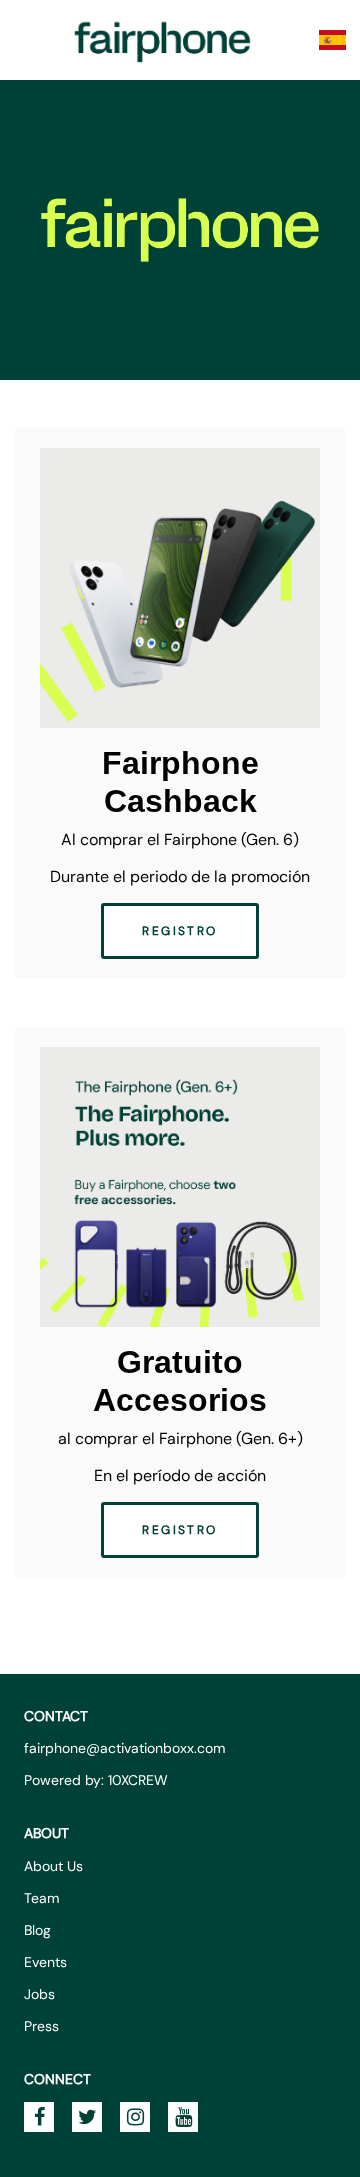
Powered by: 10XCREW (96, 1780)
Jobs (39, 1994)
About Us (53, 1866)
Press (41, 2026)
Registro (179, 931)
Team (41, 1898)
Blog (37, 1930)
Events (45, 1962)
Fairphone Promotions (163, 40)
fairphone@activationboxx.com (124, 1748)
